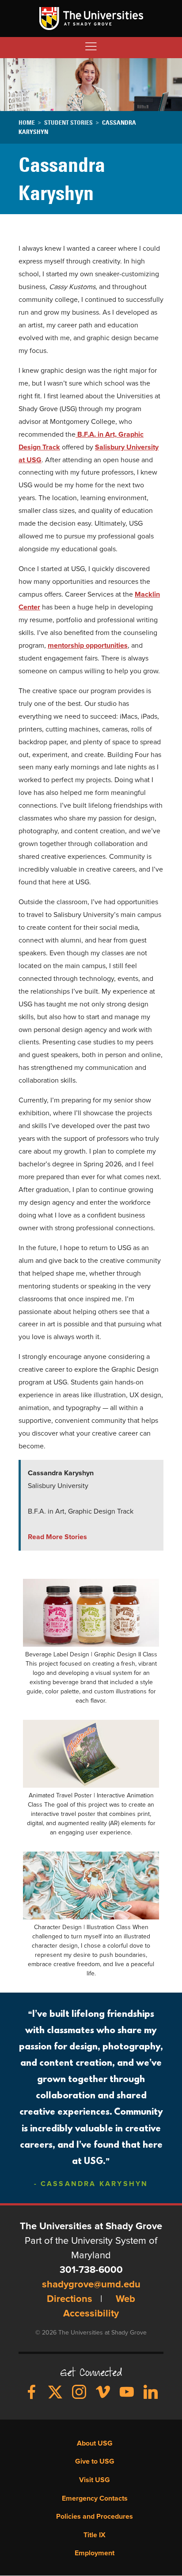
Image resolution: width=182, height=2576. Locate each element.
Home (27, 122)
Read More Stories (57, 1537)
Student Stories (68, 122)
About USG (95, 2443)
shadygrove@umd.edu (91, 2285)
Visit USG (95, 2480)
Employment (95, 2553)
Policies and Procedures (95, 2517)
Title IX (95, 2535)
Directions (70, 2299)
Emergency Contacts (95, 2498)
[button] (91, 1612)
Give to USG (95, 2461)
